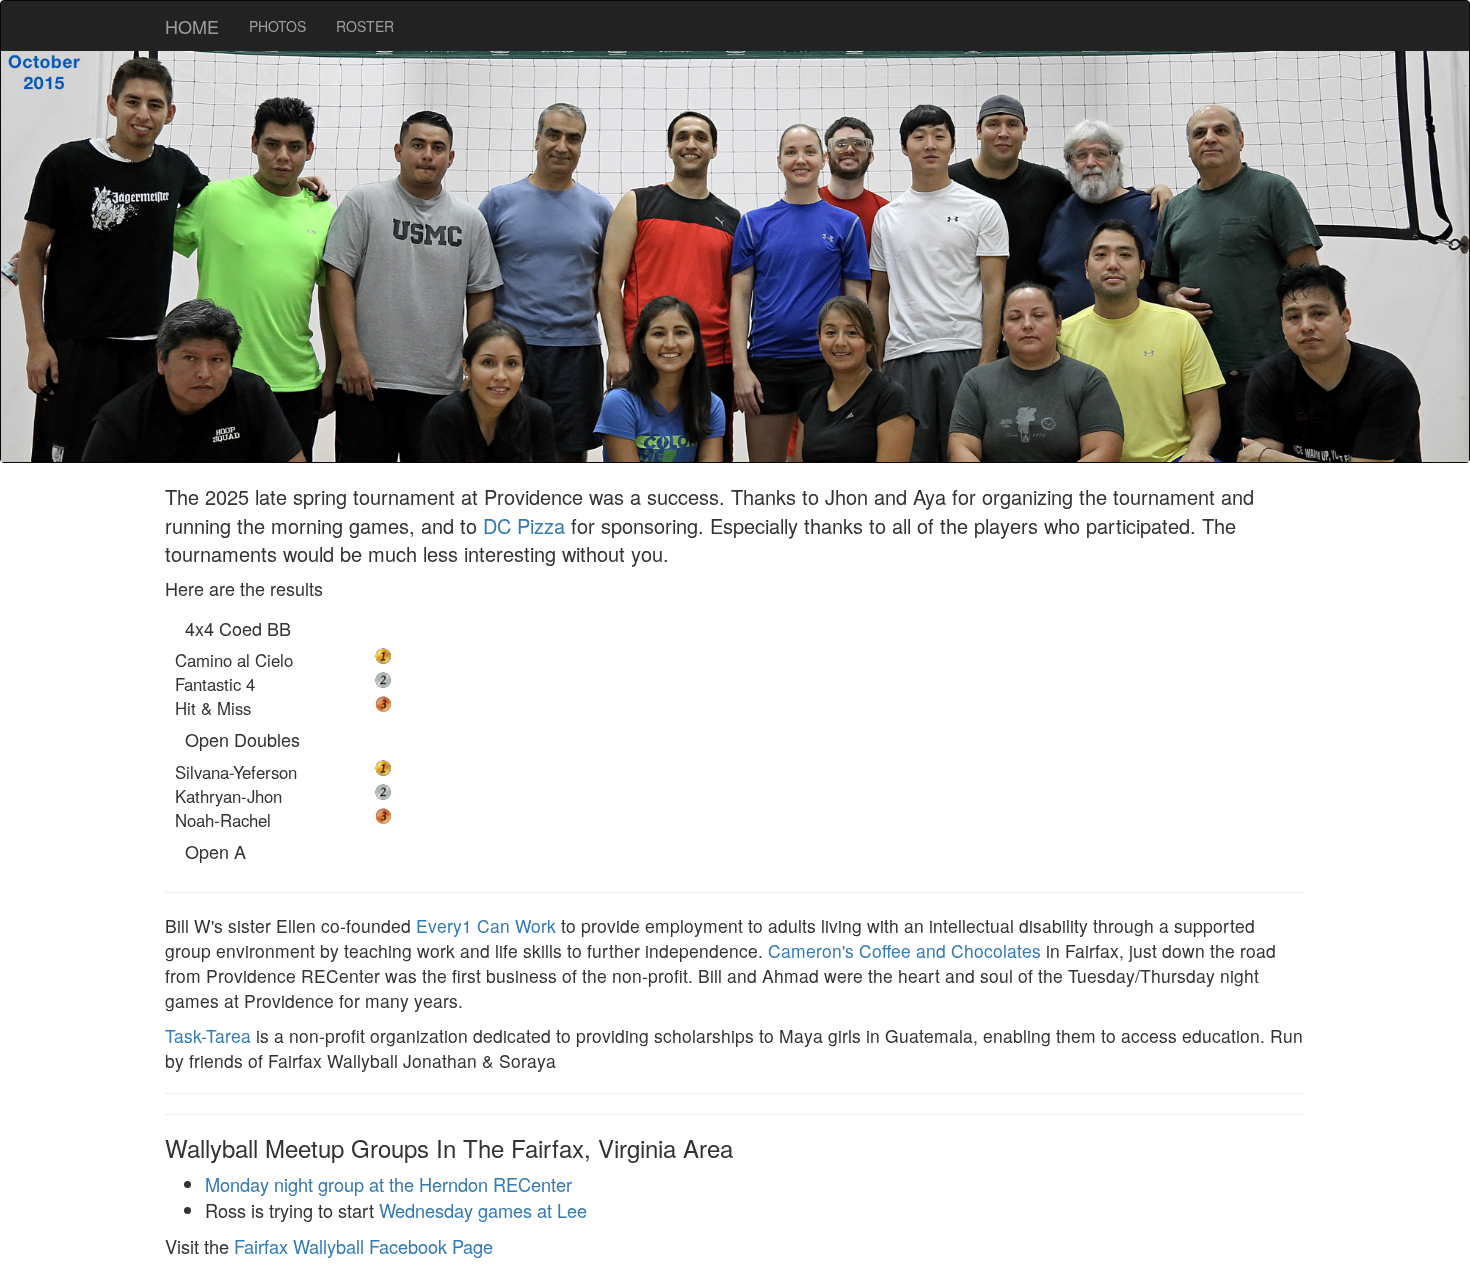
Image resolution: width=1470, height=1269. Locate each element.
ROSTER (365, 26)
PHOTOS (277, 26)
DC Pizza (524, 525)
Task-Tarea (208, 1035)
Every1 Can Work (486, 925)
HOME (192, 26)
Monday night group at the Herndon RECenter (388, 1184)
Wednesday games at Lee (483, 1210)
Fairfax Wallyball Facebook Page (363, 1246)
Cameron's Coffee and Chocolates (904, 950)
